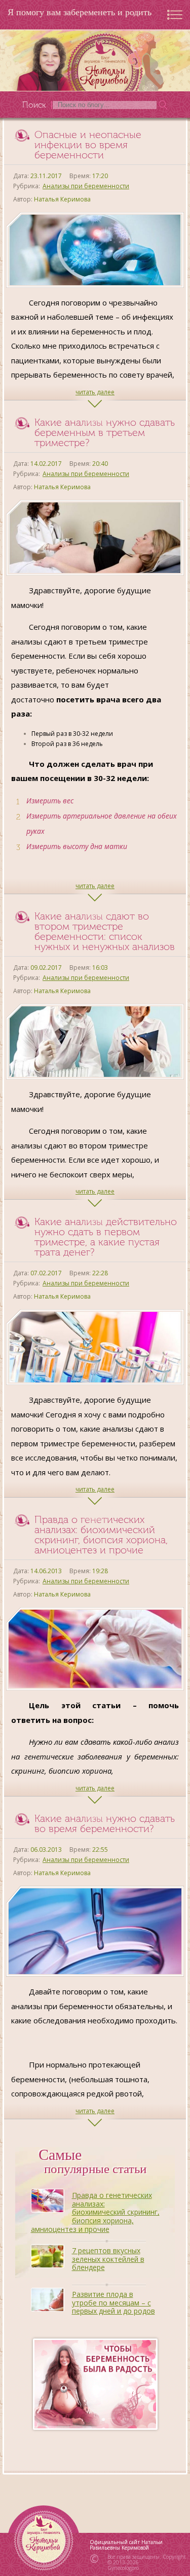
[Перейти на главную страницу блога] (95, 60)
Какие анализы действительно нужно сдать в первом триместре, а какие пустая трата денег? (106, 1237)
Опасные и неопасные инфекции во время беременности (88, 145)
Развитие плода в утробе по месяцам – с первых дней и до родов (113, 2303)
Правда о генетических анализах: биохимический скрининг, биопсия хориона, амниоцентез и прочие (101, 1535)
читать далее (95, 392)
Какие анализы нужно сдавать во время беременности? (105, 1823)
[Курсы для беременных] (95, 2384)
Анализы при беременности (86, 186)
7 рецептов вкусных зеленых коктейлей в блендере (108, 2259)
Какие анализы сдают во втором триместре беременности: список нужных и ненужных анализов (105, 931)
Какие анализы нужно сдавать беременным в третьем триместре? (105, 432)
